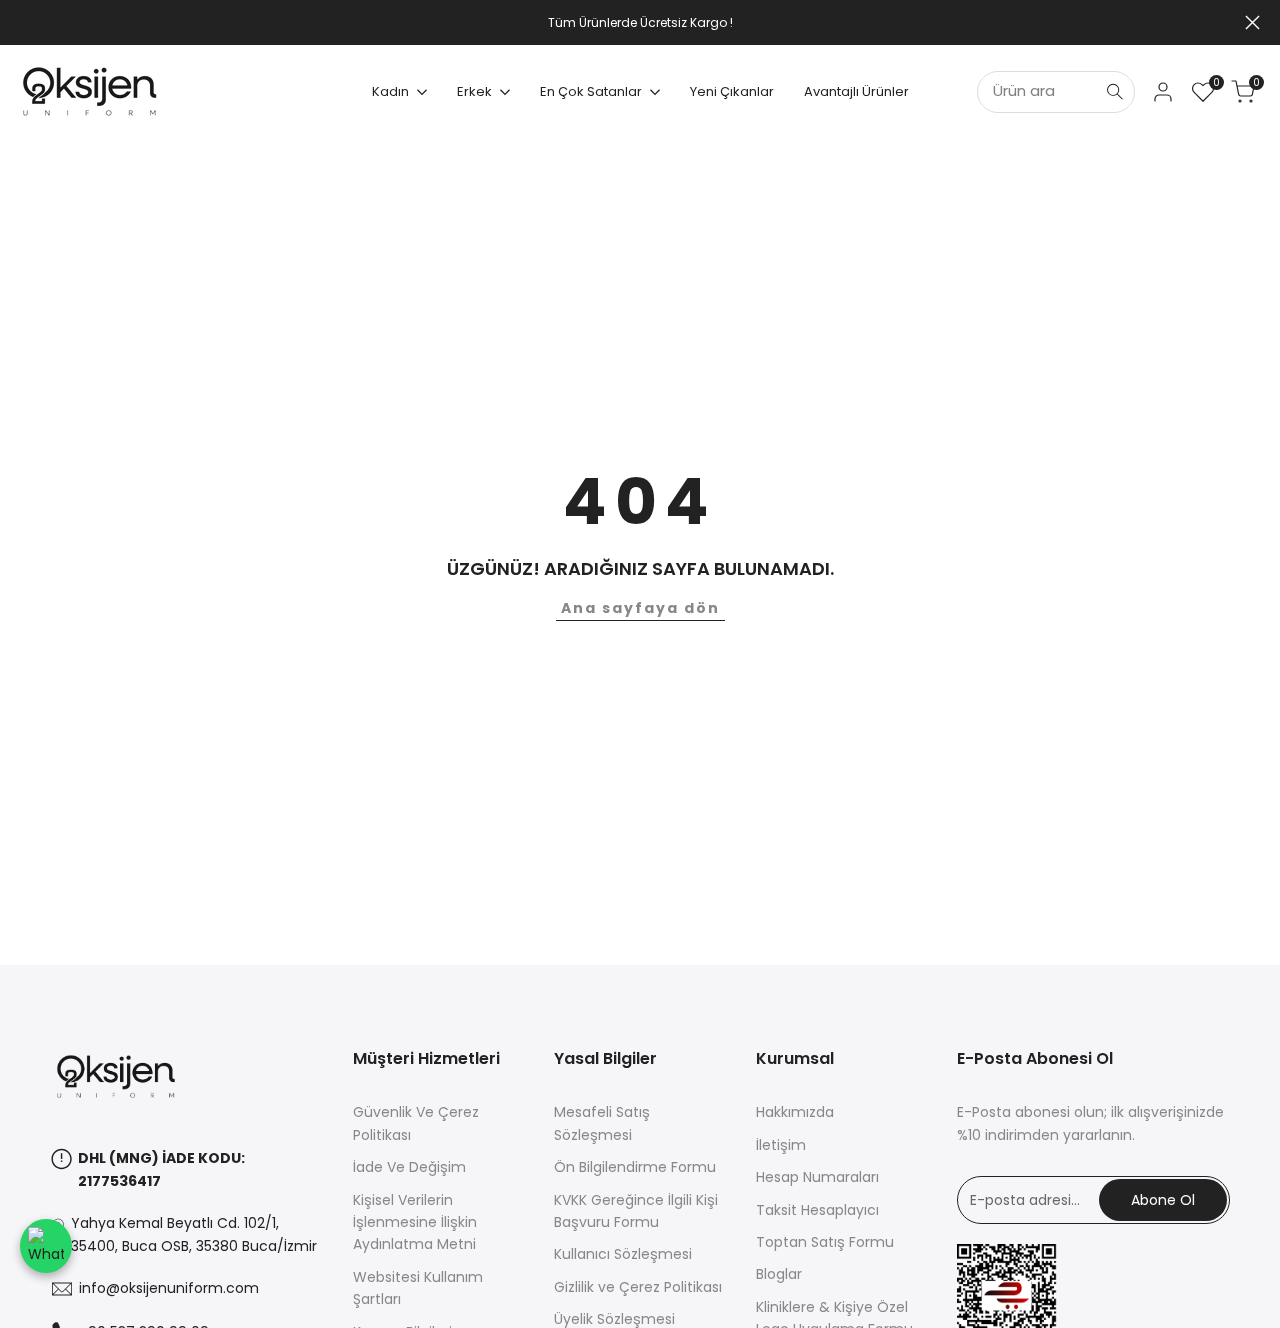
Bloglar (779, 1274)
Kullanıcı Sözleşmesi (623, 1254)
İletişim (781, 1145)
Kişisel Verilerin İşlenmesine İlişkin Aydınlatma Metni (415, 1222)
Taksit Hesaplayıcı (817, 1210)
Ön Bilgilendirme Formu (635, 1167)
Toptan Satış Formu (825, 1242)
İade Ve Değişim (409, 1167)
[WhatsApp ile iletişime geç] (46, 1246)
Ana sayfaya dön (640, 608)
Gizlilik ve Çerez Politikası (638, 1287)
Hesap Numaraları (817, 1177)
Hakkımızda (795, 1112)
